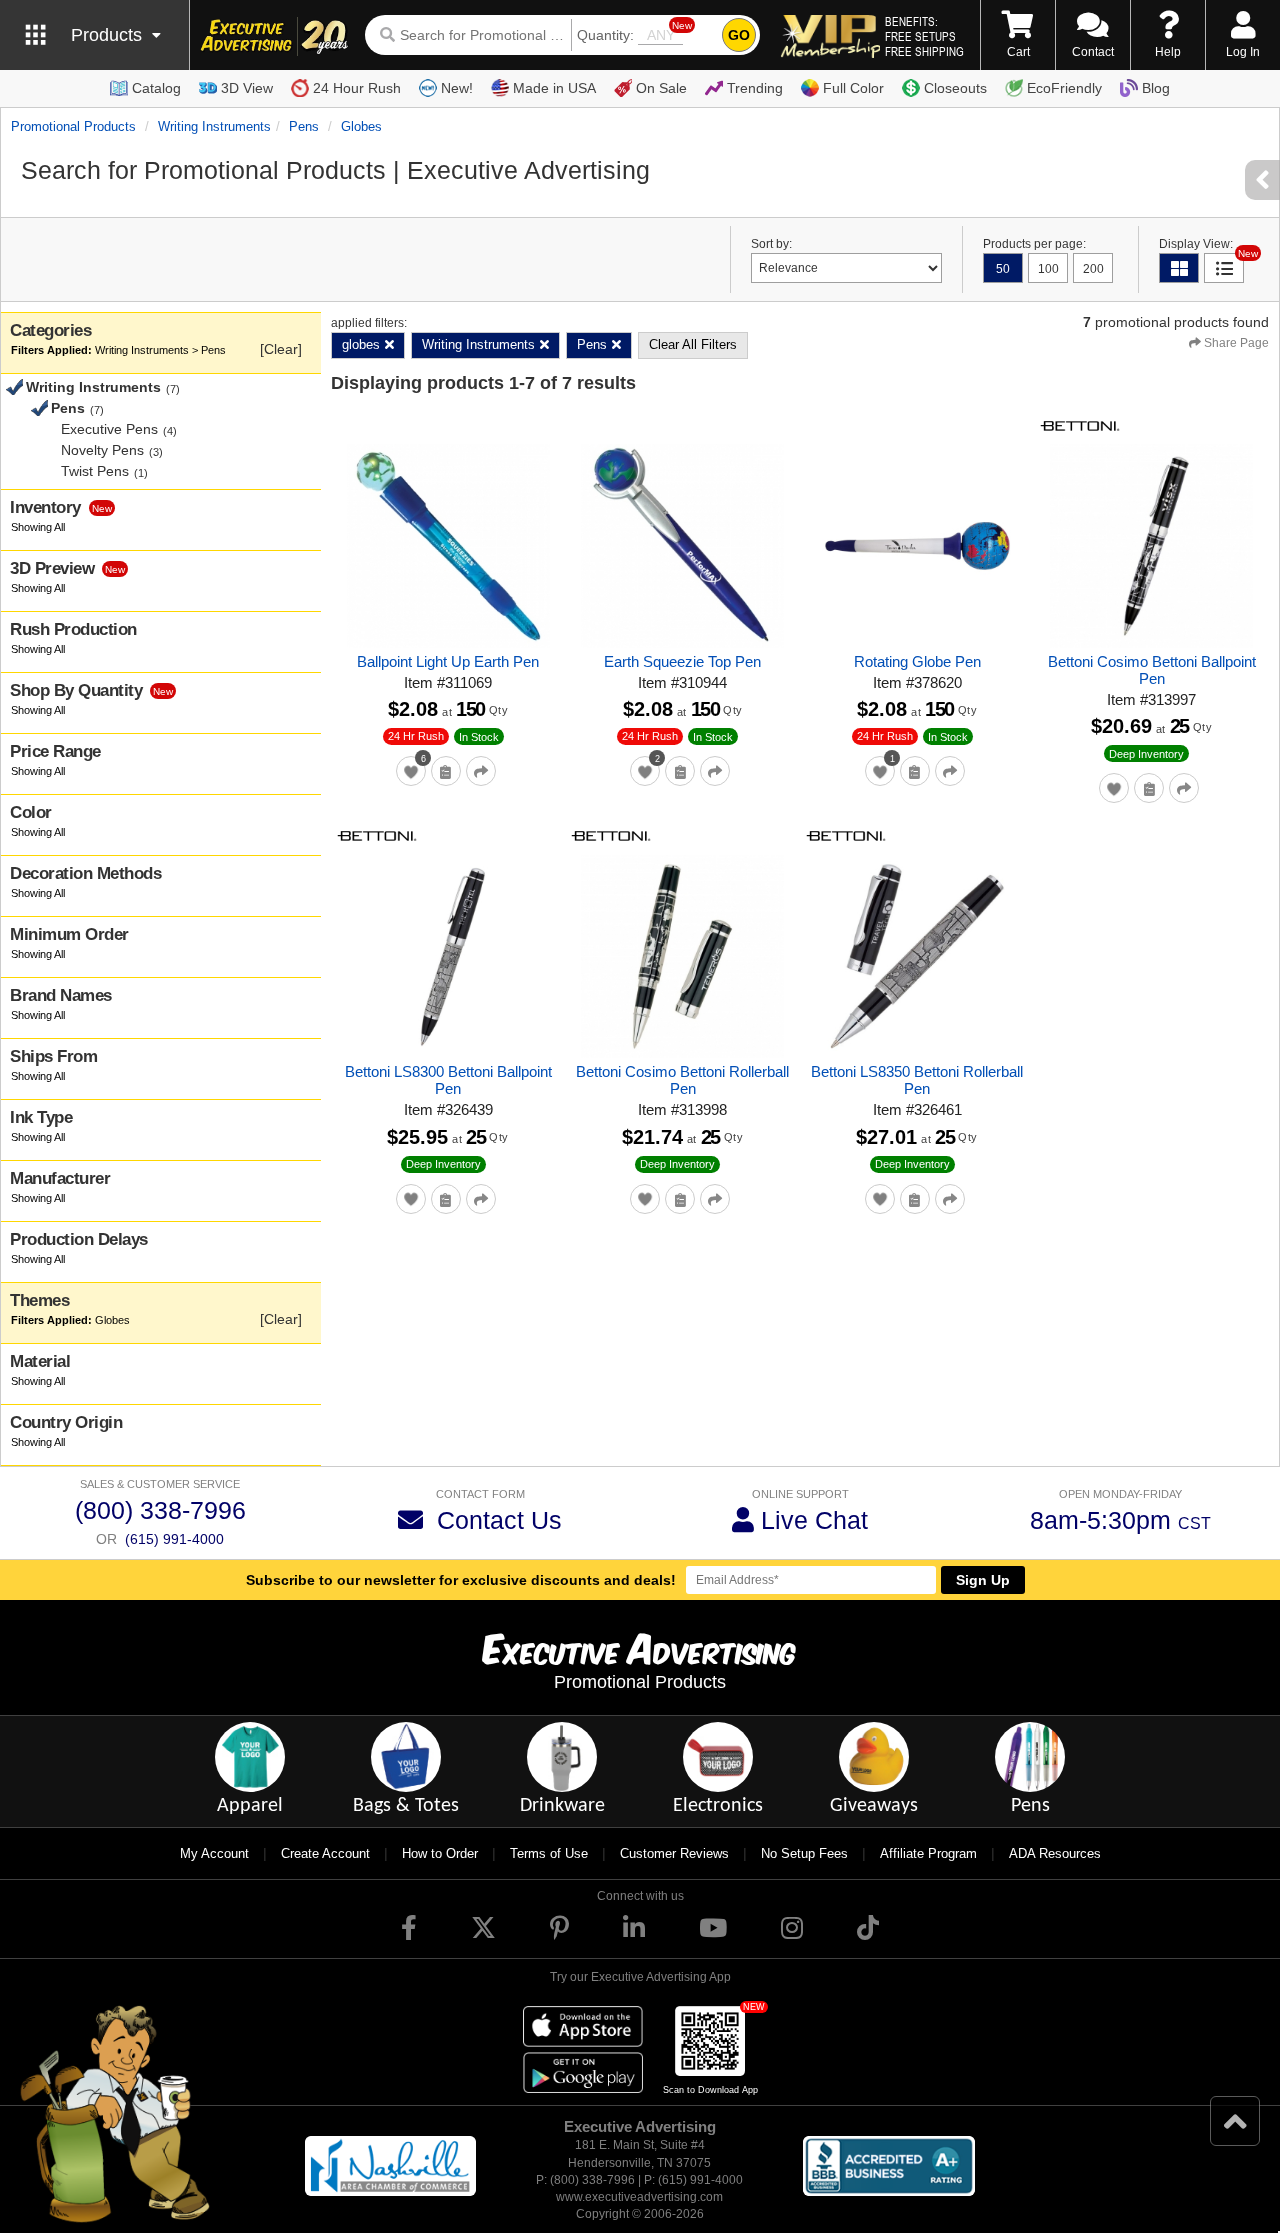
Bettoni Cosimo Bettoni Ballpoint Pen (1152, 670)
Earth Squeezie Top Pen (682, 661)
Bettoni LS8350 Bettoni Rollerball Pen (917, 1080)
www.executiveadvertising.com (639, 2197)
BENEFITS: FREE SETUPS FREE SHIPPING (924, 36)
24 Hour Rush (357, 88)
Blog (1156, 88)
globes (361, 126)
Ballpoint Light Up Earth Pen (448, 661)
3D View (247, 88)
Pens (304, 126)
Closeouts (955, 88)
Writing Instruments (214, 126)
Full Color (853, 88)
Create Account (325, 1853)
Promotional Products (73, 126)
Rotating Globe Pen (917, 661)
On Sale (661, 88)
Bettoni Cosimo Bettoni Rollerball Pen (682, 1080)
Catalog (156, 88)
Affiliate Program (928, 1853)
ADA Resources (1055, 1853)
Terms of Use (549, 1853)
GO (739, 35)
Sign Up (983, 1580)
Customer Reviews (674, 1853)
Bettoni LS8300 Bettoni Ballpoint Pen (448, 1080)
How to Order (440, 1853)
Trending (755, 88)
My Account (214, 1853)
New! (457, 88)
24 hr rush (416, 736)
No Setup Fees (804, 1853)
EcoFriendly (1064, 88)
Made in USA (554, 88)
